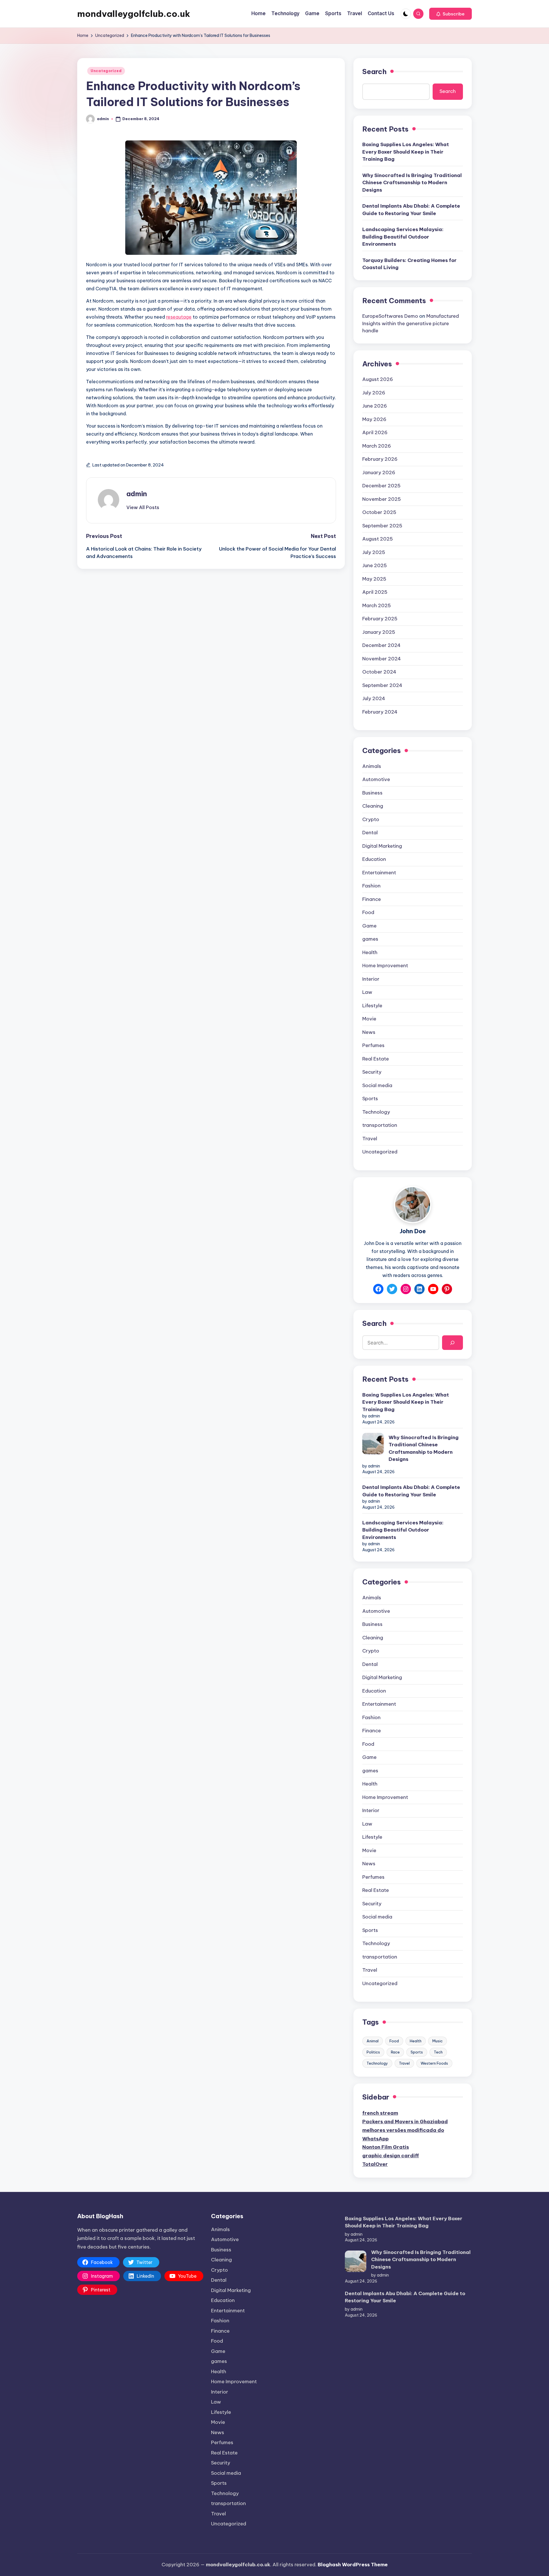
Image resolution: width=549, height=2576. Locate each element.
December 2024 (381, 645)
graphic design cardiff (391, 2156)
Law (367, 992)
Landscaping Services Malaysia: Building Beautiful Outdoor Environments (403, 237)
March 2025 (377, 605)
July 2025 (374, 552)
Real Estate (376, 1059)
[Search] (452, 1343)
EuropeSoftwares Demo (390, 316)
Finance (372, 899)
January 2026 (379, 472)
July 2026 (374, 393)
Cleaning (373, 806)
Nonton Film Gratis (386, 2147)
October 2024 (379, 672)
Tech (438, 2052)
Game (369, 926)
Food (368, 912)
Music (437, 2041)
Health (370, 952)
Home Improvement (385, 966)
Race (395, 2052)
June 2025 (375, 565)
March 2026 (377, 446)
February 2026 (380, 459)
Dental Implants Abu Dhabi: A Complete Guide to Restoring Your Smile (411, 210)
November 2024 (382, 659)
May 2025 (374, 579)
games (370, 939)
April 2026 (375, 432)
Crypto (371, 819)
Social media (377, 1085)
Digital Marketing (382, 846)
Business (372, 793)
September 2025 (382, 526)
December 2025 (381, 486)
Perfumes (373, 1045)
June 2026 (375, 406)
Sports (370, 1099)
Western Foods (434, 2063)
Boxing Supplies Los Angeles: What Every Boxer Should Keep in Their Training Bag (406, 152)
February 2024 (380, 712)
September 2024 (382, 685)
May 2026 (374, 419)
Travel (370, 1139)
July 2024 (374, 698)
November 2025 (382, 499)
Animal (373, 2041)
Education (374, 859)
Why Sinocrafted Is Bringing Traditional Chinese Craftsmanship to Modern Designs (412, 183)
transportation (380, 1125)
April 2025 (375, 592)
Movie (369, 1019)
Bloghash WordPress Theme (353, 2565)
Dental (370, 833)
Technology (376, 1112)
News (369, 1032)
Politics (373, 2052)
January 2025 (379, 632)
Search (374, 71)
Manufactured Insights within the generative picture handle (411, 323)
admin (137, 494)
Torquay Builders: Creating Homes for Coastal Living (409, 264)
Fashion (371, 886)
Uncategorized (106, 71)
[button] (450, 14)
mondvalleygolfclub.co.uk (134, 14)
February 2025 (380, 619)
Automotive (376, 779)
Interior (371, 979)
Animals (372, 766)
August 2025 (378, 539)
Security (372, 1072)
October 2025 (379, 512)
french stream (380, 2113)
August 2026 (378, 379)
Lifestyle (372, 1006)
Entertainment (379, 873)
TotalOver (375, 2164)
